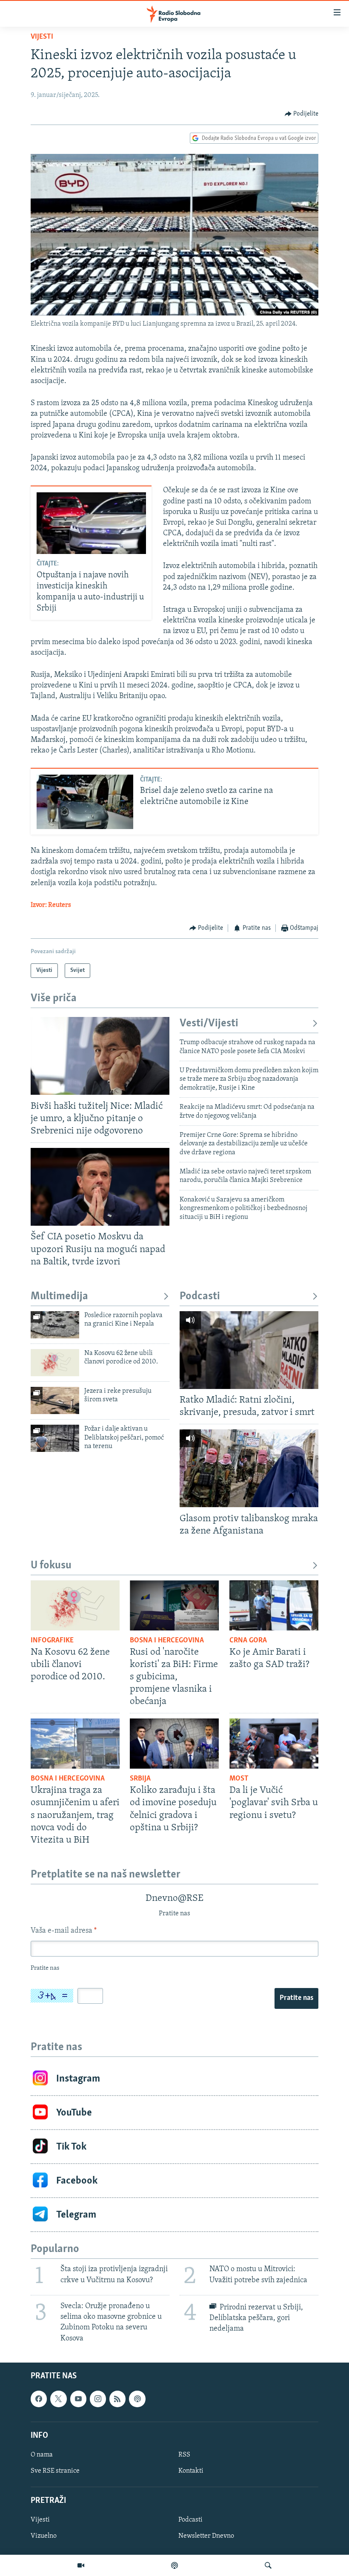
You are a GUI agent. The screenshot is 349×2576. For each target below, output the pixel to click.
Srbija (140, 1779)
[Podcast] (174, 2565)
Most (239, 1779)
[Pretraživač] (268, 2565)
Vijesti (42, 37)
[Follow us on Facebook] (39, 2399)
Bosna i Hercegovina (167, 1641)
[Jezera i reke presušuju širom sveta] (55, 1400)
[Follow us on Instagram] (98, 2399)
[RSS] (117, 2399)
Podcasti (200, 1297)
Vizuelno (44, 2536)
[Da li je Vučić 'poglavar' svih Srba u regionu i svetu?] (274, 1744)
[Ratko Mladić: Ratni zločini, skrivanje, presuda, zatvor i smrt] (249, 1350)
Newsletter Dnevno (206, 2536)
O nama (42, 2455)
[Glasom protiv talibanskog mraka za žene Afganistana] (249, 1468)
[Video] (81, 2565)
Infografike (52, 1641)
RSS (184, 2455)
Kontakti (191, 2471)
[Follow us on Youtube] (78, 2399)
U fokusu (51, 1566)
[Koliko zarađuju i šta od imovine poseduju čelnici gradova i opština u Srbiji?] (174, 1744)
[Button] (302, 114)
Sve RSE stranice (55, 2471)
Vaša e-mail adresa (64, 1931)
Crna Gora (248, 1641)
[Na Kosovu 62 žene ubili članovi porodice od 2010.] (55, 1363)
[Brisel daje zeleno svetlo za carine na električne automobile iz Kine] (85, 802)
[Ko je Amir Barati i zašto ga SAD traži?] (274, 1605)
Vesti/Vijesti (209, 1024)
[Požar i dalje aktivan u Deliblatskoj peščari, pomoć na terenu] (55, 1438)
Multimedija (59, 1297)
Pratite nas (296, 1998)
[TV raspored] (137, 2399)
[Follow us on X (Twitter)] (58, 2399)
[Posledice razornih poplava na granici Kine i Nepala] (55, 1325)
